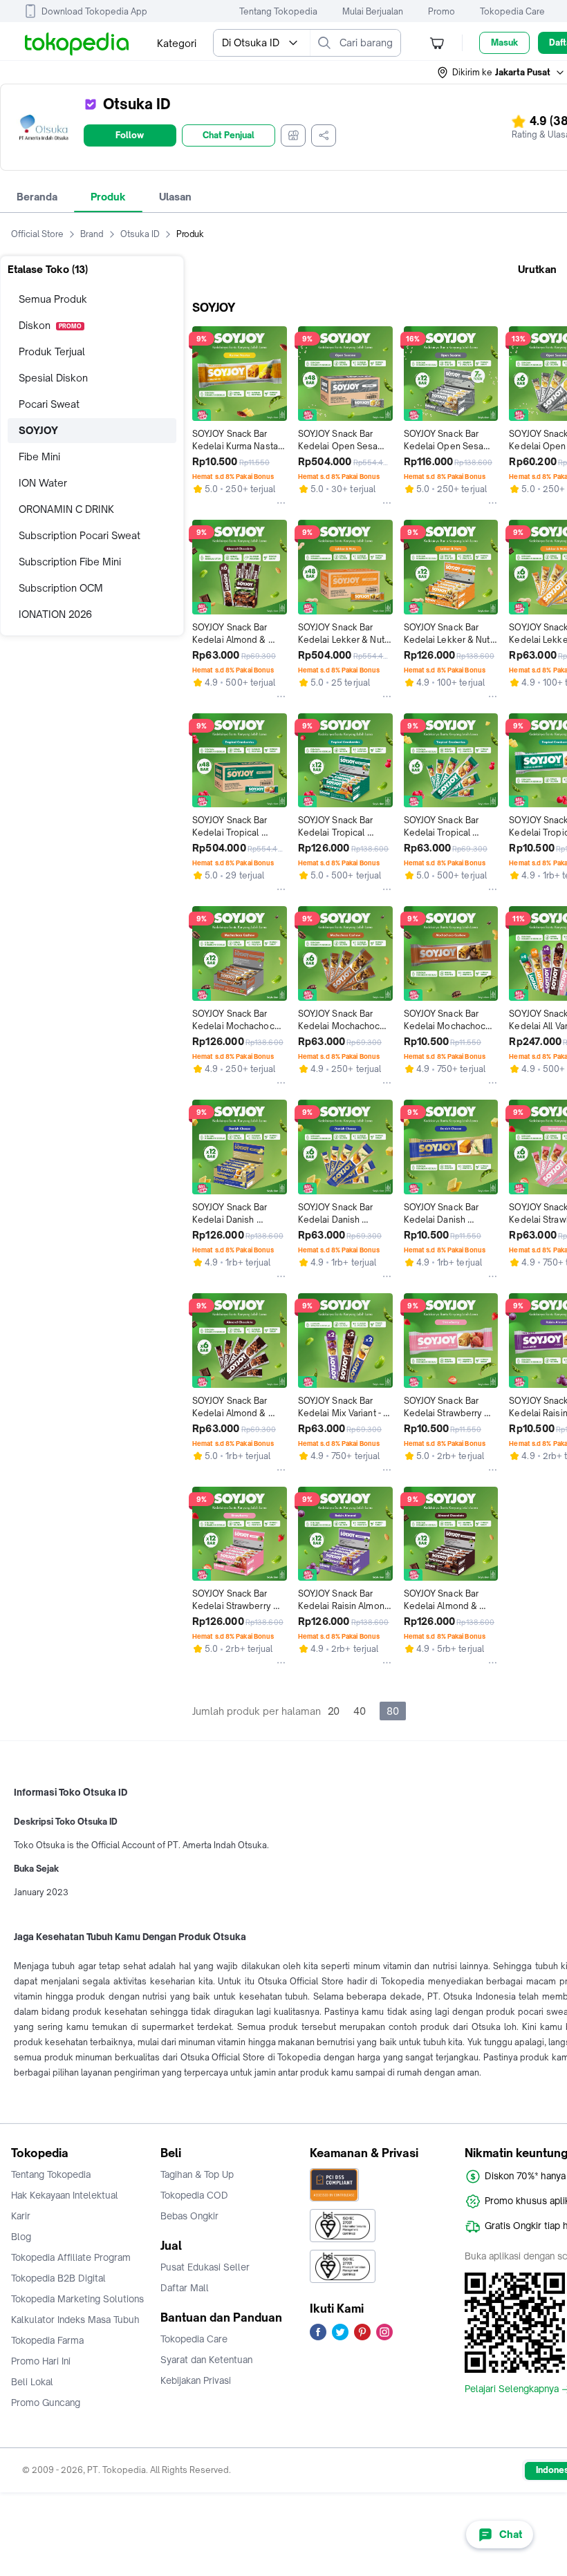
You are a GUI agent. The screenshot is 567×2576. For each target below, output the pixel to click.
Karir (21, 2216)
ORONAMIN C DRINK (66, 509)
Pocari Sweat (49, 404)
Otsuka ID (140, 234)
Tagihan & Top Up (197, 2174)
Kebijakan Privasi (196, 2380)
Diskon (50, 325)
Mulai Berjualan (373, 11)
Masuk (504, 43)
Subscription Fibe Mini (70, 562)
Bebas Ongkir (189, 2216)
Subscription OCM (61, 588)
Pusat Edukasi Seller (205, 2267)
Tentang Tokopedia (278, 11)
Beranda (37, 197)
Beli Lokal (32, 2382)
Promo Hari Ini (41, 2361)
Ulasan (175, 197)
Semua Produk (53, 299)
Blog (21, 2237)
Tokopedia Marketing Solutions (77, 2299)
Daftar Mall (185, 2288)
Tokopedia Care (512, 11)
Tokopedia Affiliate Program (71, 2257)
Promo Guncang (46, 2403)
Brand (92, 234)
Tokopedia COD (194, 2195)
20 (334, 1711)
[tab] (37, 197)
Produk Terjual (52, 351)
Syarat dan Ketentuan (206, 2360)
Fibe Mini (39, 457)
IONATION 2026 (55, 614)
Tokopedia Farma (47, 2340)
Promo (441, 11)
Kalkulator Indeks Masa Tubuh (75, 2320)
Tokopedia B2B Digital (58, 2278)
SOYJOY (38, 430)
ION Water (43, 483)
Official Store (37, 234)
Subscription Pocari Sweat (80, 535)
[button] (501, 73)
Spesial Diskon (53, 378)
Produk (108, 197)
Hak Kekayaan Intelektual (65, 2195)
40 (360, 1711)
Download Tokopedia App (94, 11)
